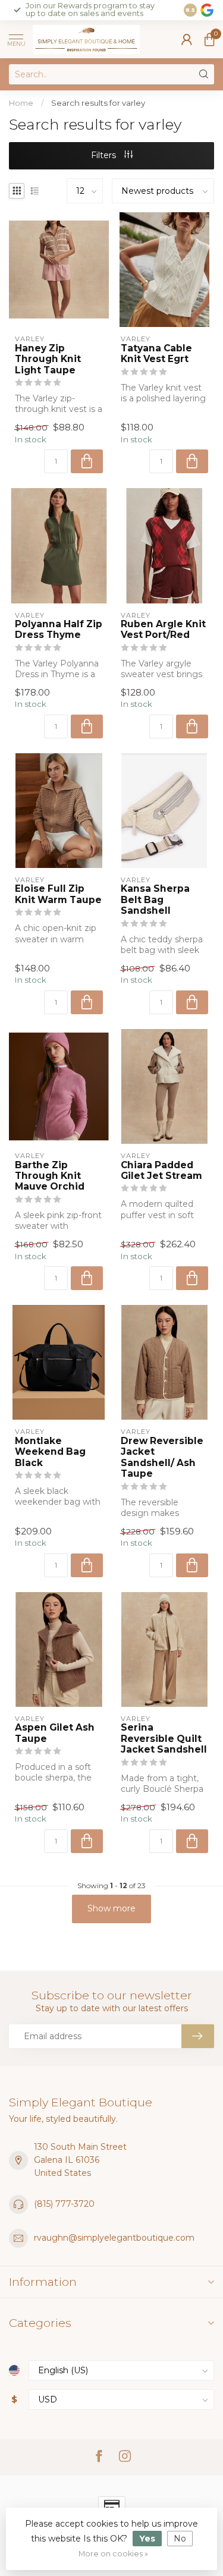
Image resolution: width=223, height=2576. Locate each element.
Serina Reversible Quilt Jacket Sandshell (164, 1739)
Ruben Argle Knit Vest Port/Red (163, 630)
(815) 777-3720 (64, 2204)
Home (21, 103)
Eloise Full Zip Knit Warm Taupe (58, 894)
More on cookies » (113, 2554)
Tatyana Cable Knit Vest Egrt (156, 354)
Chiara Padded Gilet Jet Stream (161, 1171)
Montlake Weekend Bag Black (50, 1452)
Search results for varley (98, 103)
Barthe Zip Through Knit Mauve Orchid (50, 1176)
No (180, 2539)
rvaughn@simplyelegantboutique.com (114, 2238)
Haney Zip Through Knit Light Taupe (48, 359)
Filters (105, 155)
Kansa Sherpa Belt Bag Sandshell (155, 900)
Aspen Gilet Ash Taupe (55, 1733)
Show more (111, 1908)
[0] (209, 39)
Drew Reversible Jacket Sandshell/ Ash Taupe (162, 1457)
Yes (147, 2539)
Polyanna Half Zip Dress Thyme (59, 630)
